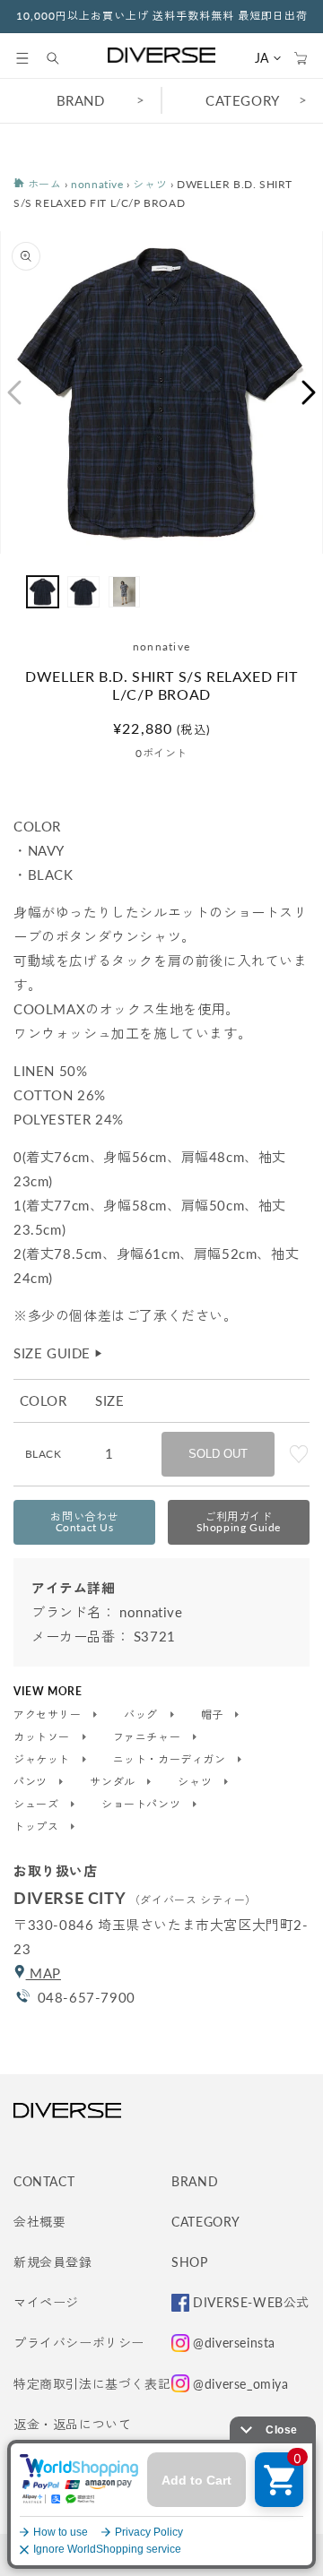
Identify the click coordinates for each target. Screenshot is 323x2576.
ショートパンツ (143, 1805)
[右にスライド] (310, 392)
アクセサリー (49, 1715)
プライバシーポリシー (79, 2343)
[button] (22, 58)
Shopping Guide (239, 1522)
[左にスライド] (13, 392)
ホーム (43, 184)
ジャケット (44, 1760)
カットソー (44, 1737)
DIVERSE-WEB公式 (251, 2302)
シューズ (38, 1805)
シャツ (150, 184)
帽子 (214, 1715)
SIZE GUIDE (59, 1353)
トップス (38, 1827)
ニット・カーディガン (171, 1760)
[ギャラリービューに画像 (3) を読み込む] (124, 592)
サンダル (114, 1782)
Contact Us (84, 1522)
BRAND (81, 100)
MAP (44, 1973)
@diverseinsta (234, 2343)
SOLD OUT (218, 1454)
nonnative (97, 184)
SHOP (189, 2262)
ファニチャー (148, 1737)
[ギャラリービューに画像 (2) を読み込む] (83, 592)
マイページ (46, 2302)
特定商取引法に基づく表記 (92, 2384)
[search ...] (62, 58)
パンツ (32, 1782)
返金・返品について (72, 2424)
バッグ (142, 1715)
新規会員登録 (53, 2262)
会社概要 (39, 2222)
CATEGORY (243, 100)
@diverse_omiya (240, 2384)
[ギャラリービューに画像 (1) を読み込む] (43, 592)
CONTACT (44, 2181)
